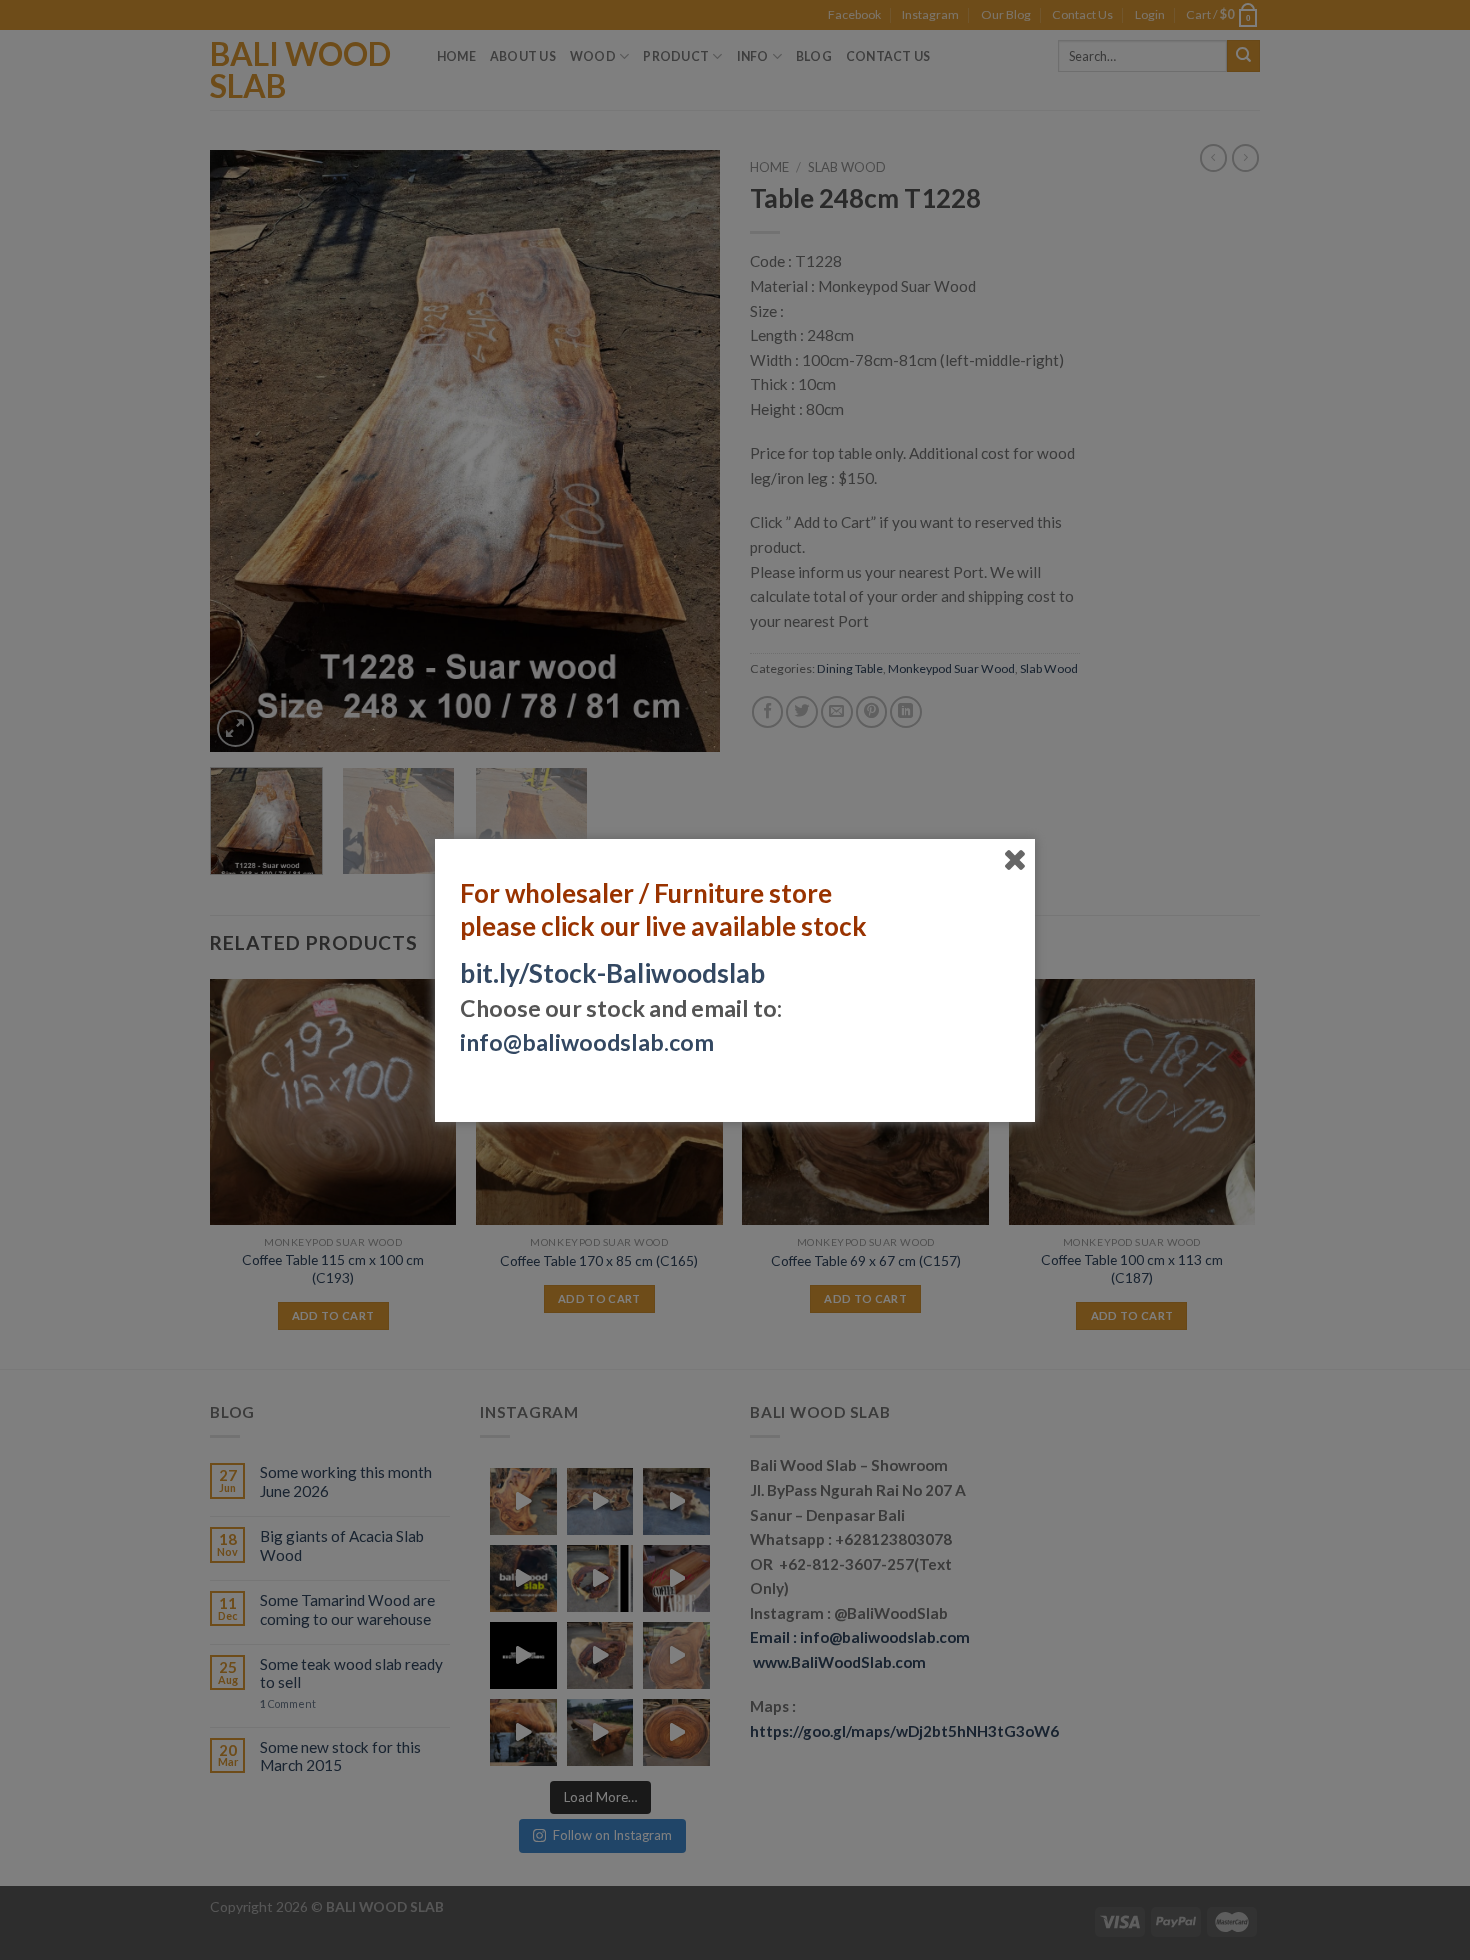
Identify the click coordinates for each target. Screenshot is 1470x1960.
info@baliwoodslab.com (587, 1042)
